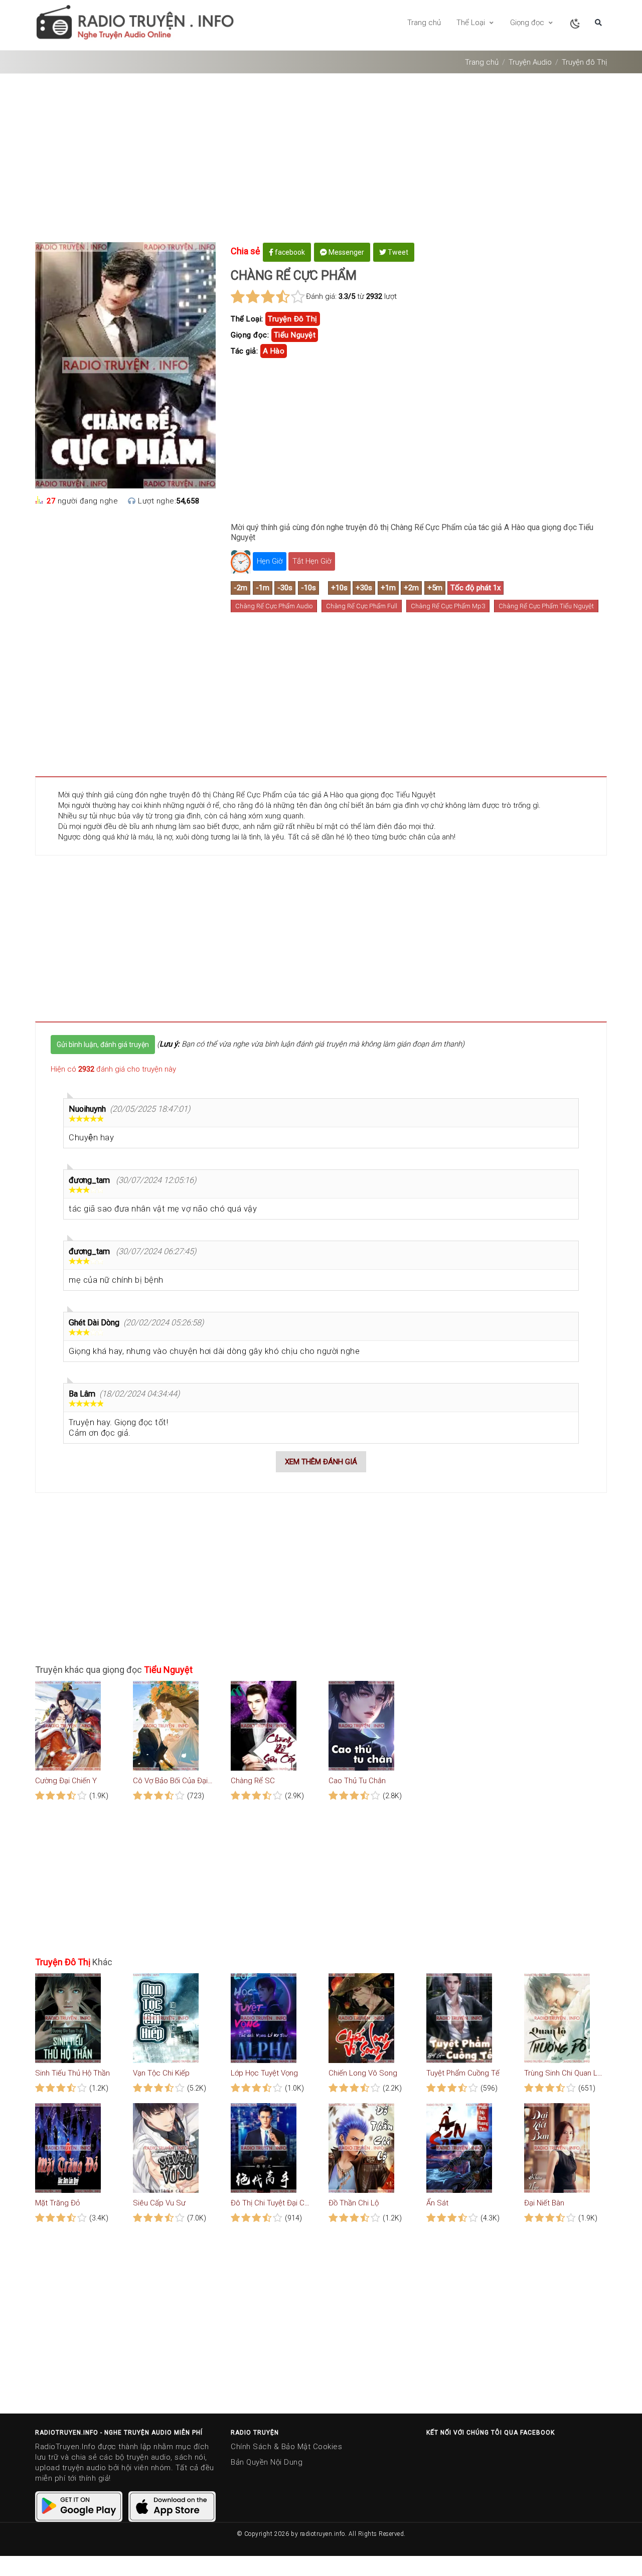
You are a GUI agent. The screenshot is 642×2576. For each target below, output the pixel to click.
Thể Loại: (247, 319)
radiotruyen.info (323, 2534)
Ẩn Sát (437, 2203)
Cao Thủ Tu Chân (357, 1781)
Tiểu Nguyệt (295, 335)
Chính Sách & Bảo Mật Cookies (286, 2447)
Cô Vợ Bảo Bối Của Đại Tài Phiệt (173, 1781)
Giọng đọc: (250, 335)
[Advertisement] (321, 161)
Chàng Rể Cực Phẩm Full (362, 606)
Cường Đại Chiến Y (66, 1781)
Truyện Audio (530, 62)
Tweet (397, 252)
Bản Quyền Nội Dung (267, 2462)
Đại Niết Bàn (544, 2203)
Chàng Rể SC (253, 1781)
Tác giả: (244, 351)
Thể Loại (472, 23)
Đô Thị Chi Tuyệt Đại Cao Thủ (271, 2203)
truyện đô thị (293, 319)
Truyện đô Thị (584, 62)
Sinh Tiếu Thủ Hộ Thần (72, 2073)
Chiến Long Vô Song (363, 2073)
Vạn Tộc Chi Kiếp (161, 2073)
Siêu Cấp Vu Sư (159, 2203)
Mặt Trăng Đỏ (57, 2203)
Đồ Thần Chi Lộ (354, 2203)
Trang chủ (424, 23)
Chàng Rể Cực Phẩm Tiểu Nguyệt (546, 606)
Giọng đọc (528, 23)
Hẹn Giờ (270, 561)
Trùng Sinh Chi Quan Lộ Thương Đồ (564, 2073)
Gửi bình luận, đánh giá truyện (103, 1045)
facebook (289, 252)
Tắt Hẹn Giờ (312, 561)
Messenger (346, 252)
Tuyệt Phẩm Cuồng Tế (463, 2073)
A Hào (274, 351)
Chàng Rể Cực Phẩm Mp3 (448, 606)
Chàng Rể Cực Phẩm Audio (274, 606)
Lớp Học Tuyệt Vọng (264, 2073)
